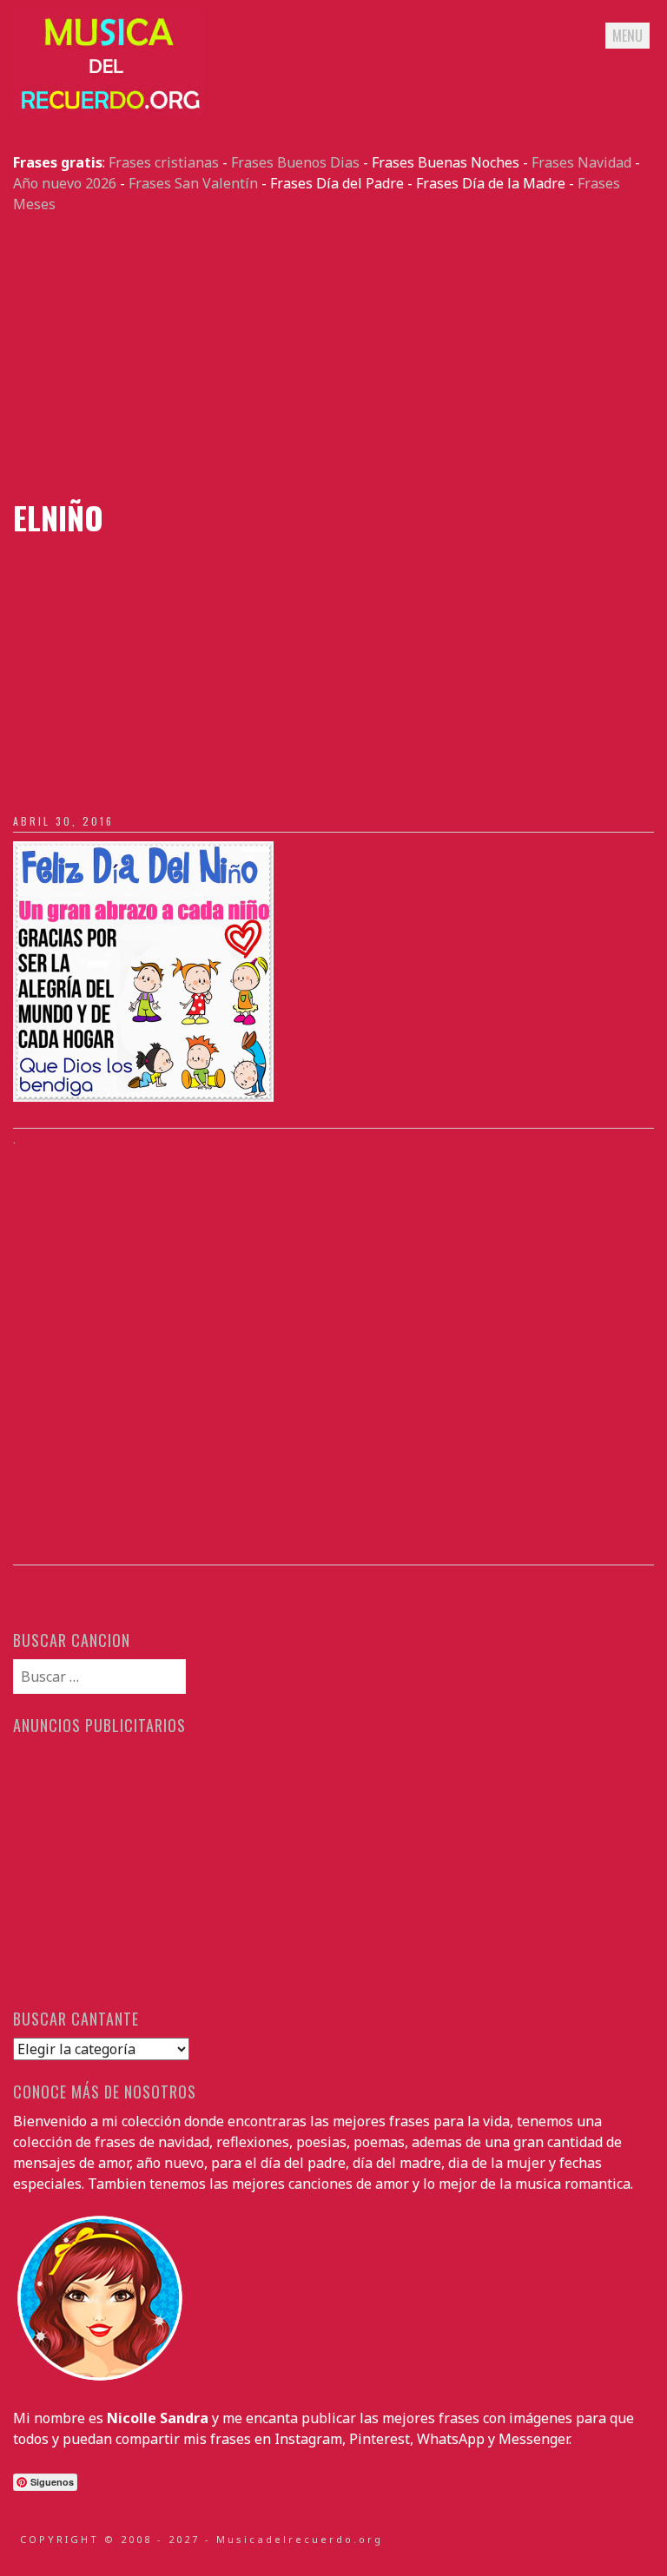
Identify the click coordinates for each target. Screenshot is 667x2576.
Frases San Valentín (193, 183)
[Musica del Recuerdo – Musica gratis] (109, 110)
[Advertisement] (333, 357)
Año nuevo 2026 (65, 183)
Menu (627, 36)
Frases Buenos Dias (295, 162)
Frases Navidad (581, 162)
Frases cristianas (164, 162)
